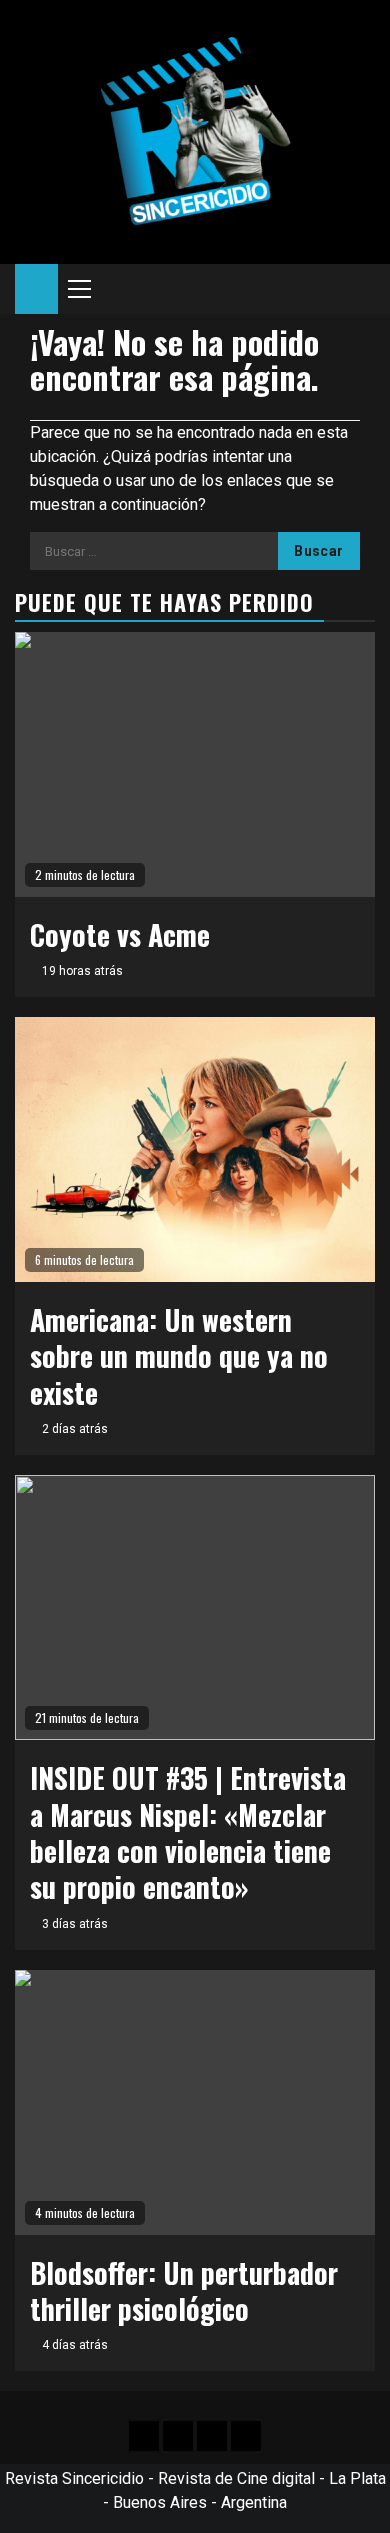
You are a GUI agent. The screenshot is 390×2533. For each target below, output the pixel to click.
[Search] (360, 289)
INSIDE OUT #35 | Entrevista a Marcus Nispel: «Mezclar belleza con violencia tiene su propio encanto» (188, 1832)
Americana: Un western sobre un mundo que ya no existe (179, 1356)
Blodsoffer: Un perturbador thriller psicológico (184, 2290)
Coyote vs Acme (120, 934)
